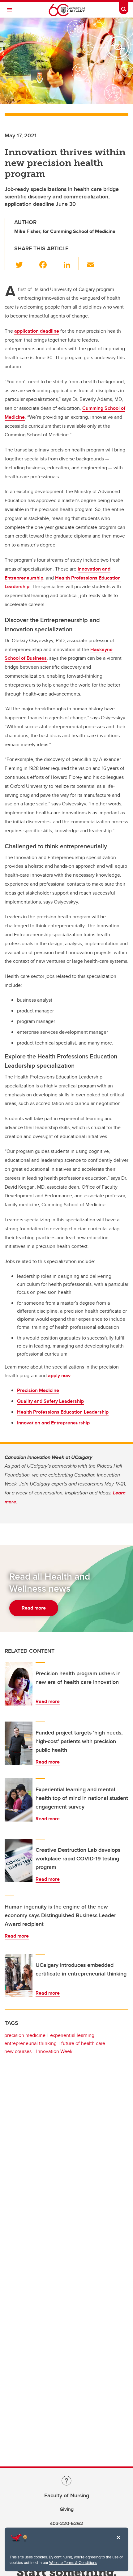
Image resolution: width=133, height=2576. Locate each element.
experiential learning (72, 2035)
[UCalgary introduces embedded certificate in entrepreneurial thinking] (19, 1976)
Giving (67, 2509)
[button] (23, 263)
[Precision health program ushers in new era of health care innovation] (19, 1684)
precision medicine (25, 2035)
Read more (48, 1701)
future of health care (83, 2043)
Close (118, 2542)
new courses (18, 2051)
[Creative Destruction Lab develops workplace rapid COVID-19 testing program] (19, 1860)
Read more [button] (34, 1608)
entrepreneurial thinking (30, 2043)
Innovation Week (54, 2051)
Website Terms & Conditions (73, 2562)
